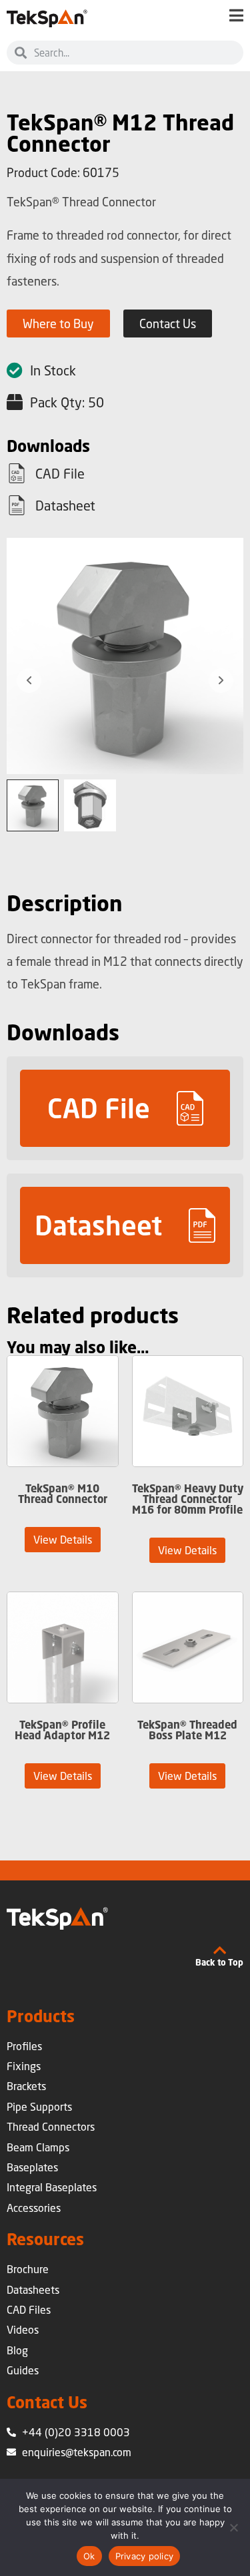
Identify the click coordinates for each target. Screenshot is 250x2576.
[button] (125, 1108)
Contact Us (47, 2402)
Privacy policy (145, 2556)
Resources (45, 2239)
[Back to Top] (219, 1950)
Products (41, 2016)
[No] (233, 2527)
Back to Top (219, 1962)
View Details (63, 1539)
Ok (89, 2556)
